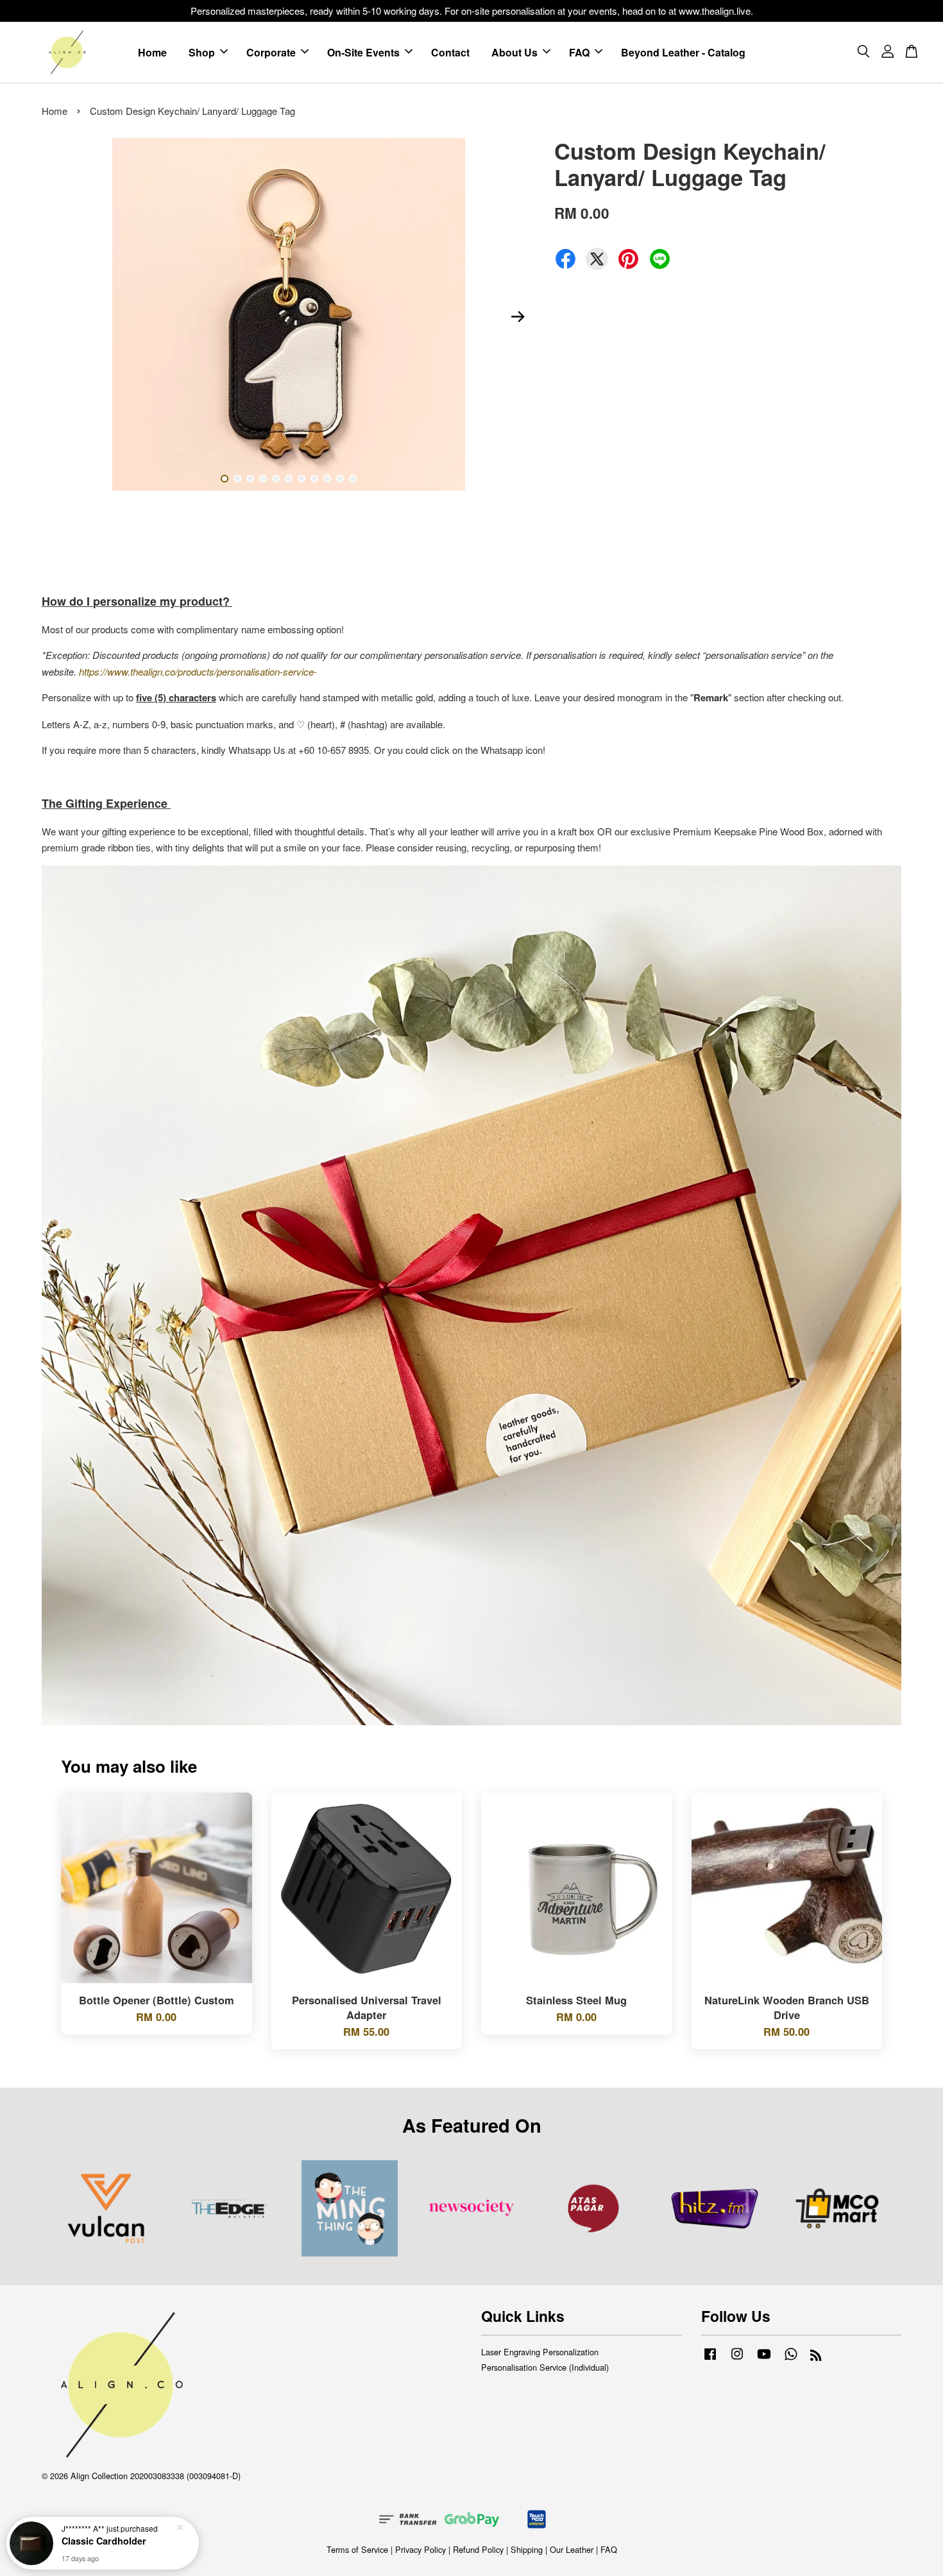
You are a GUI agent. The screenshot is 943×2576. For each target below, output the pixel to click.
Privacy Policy (421, 2549)
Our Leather (572, 2549)
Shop (202, 52)
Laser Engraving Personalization (540, 2352)
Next (518, 316)
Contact (450, 52)
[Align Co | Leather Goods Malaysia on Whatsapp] (791, 2359)
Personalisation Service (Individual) (545, 2367)
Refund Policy (478, 2549)
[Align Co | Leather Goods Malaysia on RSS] (816, 2357)
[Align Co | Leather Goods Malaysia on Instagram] (737, 2359)
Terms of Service (357, 2549)
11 (353, 479)
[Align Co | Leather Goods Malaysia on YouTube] (764, 2359)
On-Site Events (363, 52)
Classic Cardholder (104, 2541)
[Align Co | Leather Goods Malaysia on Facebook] (710, 2359)
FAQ (579, 52)
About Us (514, 52)
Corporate (271, 52)
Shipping (527, 2549)
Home (152, 52)
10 (340, 479)
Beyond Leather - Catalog (683, 52)
